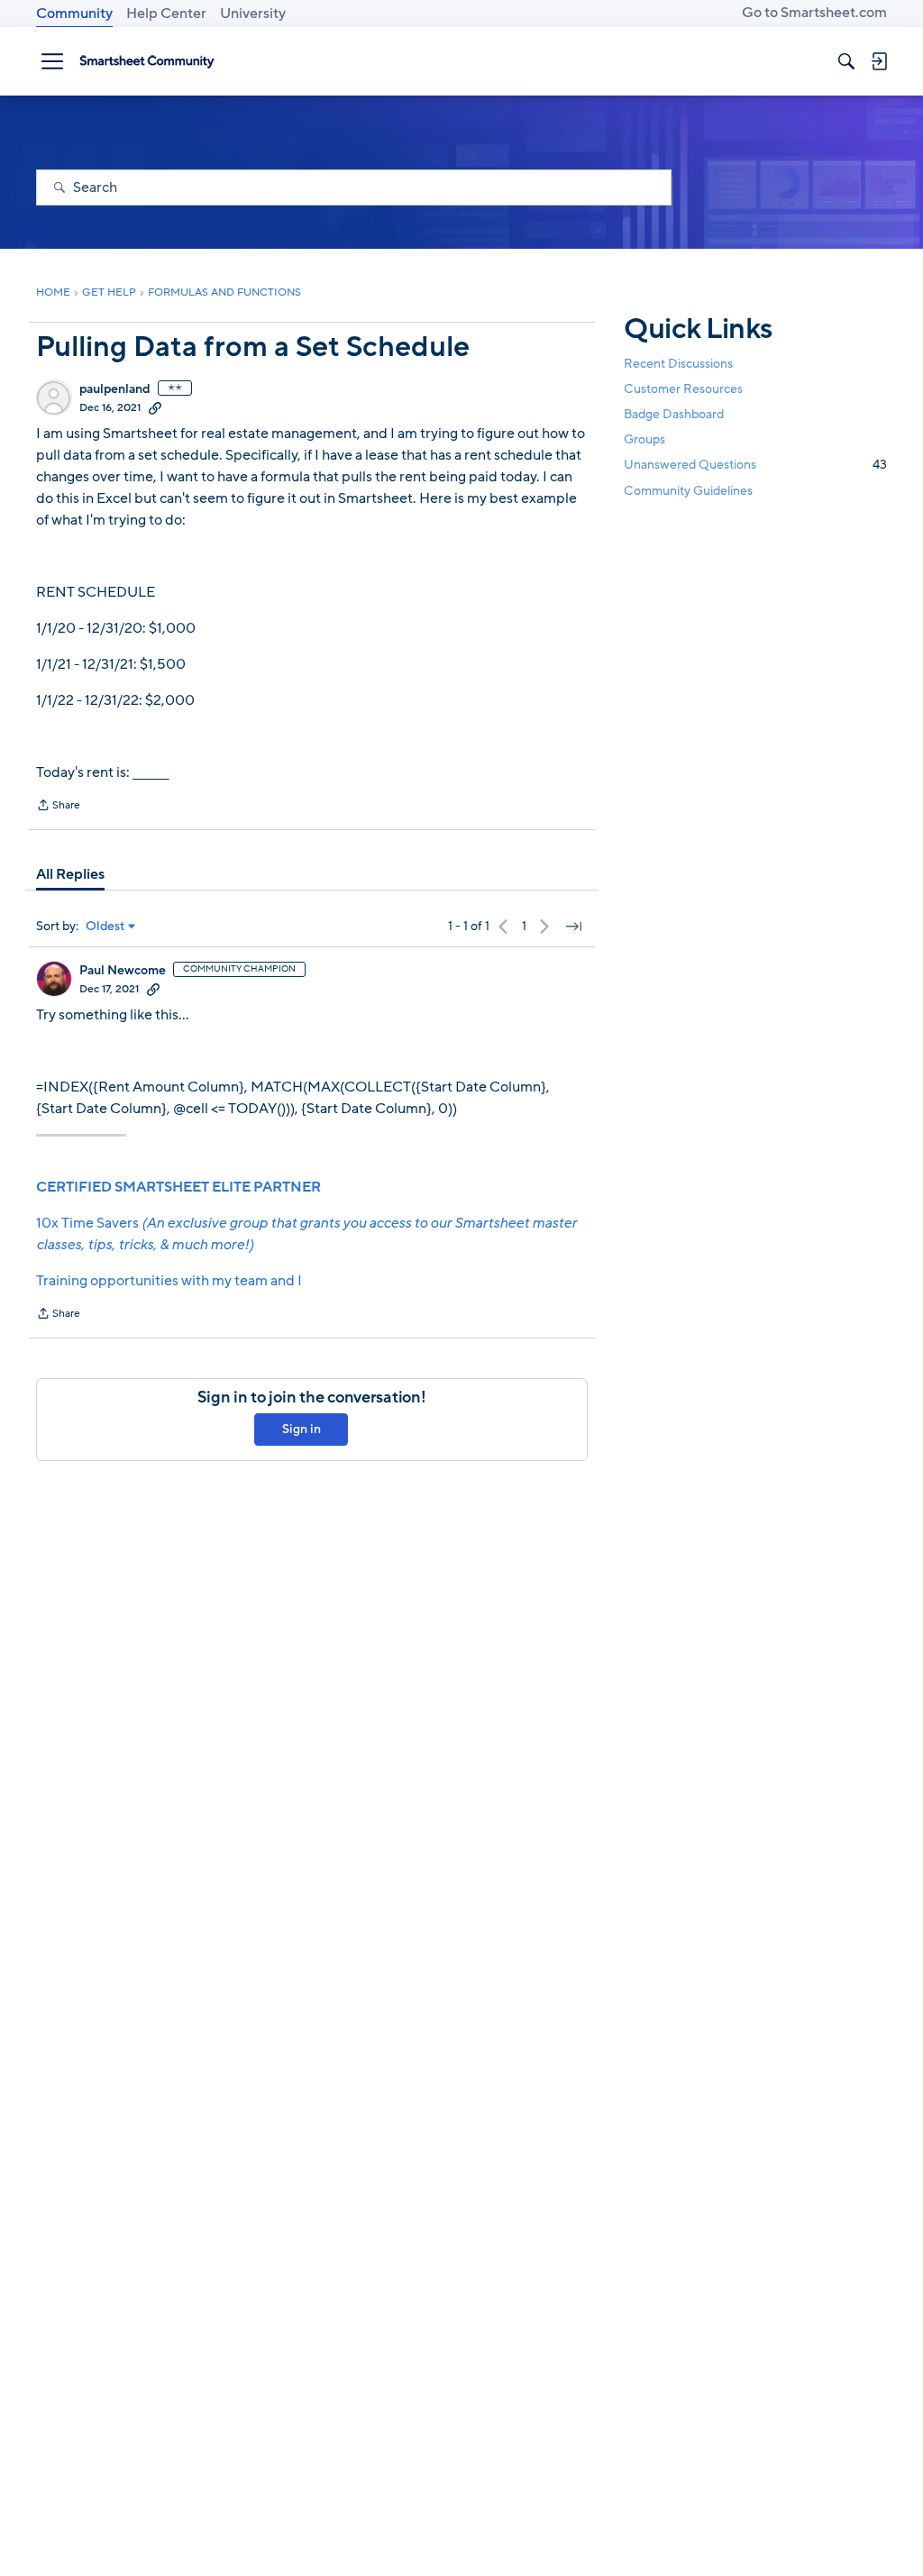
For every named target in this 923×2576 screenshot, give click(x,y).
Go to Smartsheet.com (814, 13)
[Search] (846, 61)
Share (58, 807)
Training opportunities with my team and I (169, 1281)
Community (74, 14)
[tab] (70, 874)
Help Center (166, 14)
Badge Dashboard (674, 414)
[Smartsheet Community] (147, 61)
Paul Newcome (123, 971)
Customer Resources (683, 389)
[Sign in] (879, 61)
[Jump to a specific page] (573, 927)
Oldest (105, 927)
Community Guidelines (688, 491)
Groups (644, 439)
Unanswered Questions (755, 465)
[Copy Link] (155, 407)
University (253, 14)
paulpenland (115, 389)
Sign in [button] (302, 1429)
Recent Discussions (678, 364)
